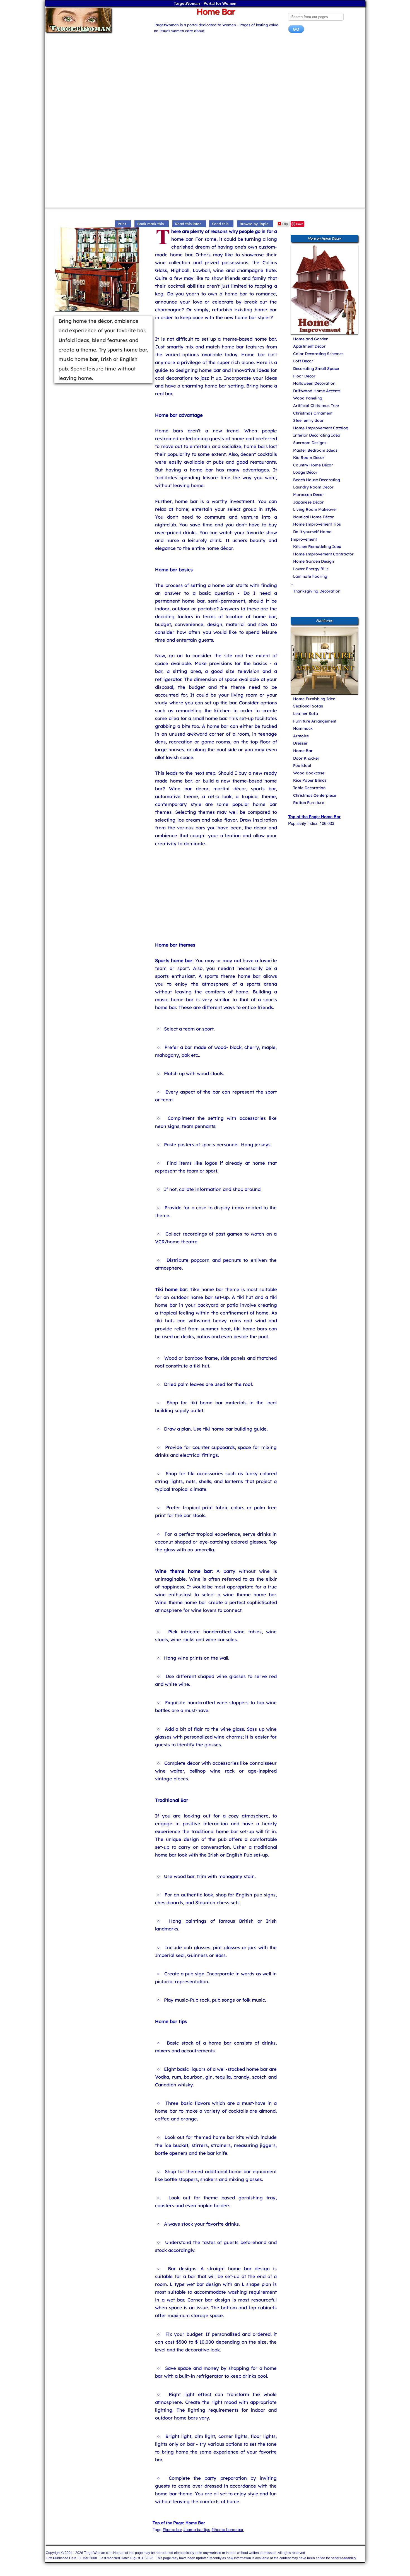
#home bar (172, 2529)
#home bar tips (197, 2529)
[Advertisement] (205, 82)
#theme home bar (227, 2529)
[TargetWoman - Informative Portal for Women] (94, 20)
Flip (285, 224)
